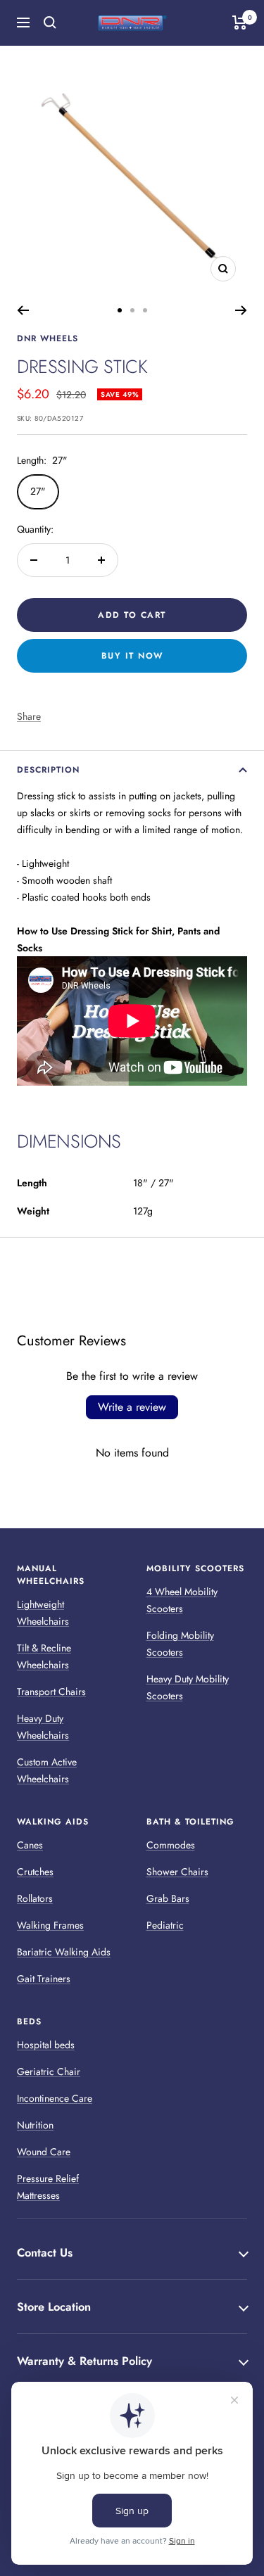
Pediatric (165, 1925)
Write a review (132, 1407)
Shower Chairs (177, 1872)
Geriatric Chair (49, 2071)
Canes (30, 1845)
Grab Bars (168, 1898)
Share (29, 716)
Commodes (171, 1845)
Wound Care (44, 2152)
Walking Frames (50, 1925)
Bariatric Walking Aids (64, 1952)
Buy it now (132, 656)
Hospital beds (46, 2045)
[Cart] (240, 23)
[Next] (241, 310)
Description (48, 770)
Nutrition (35, 2125)
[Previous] (23, 310)
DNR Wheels (48, 338)
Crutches (35, 1872)
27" (38, 491)
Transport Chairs (51, 1692)
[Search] (50, 23)
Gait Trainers (44, 1979)
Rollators (35, 1898)
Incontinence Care (55, 2098)
